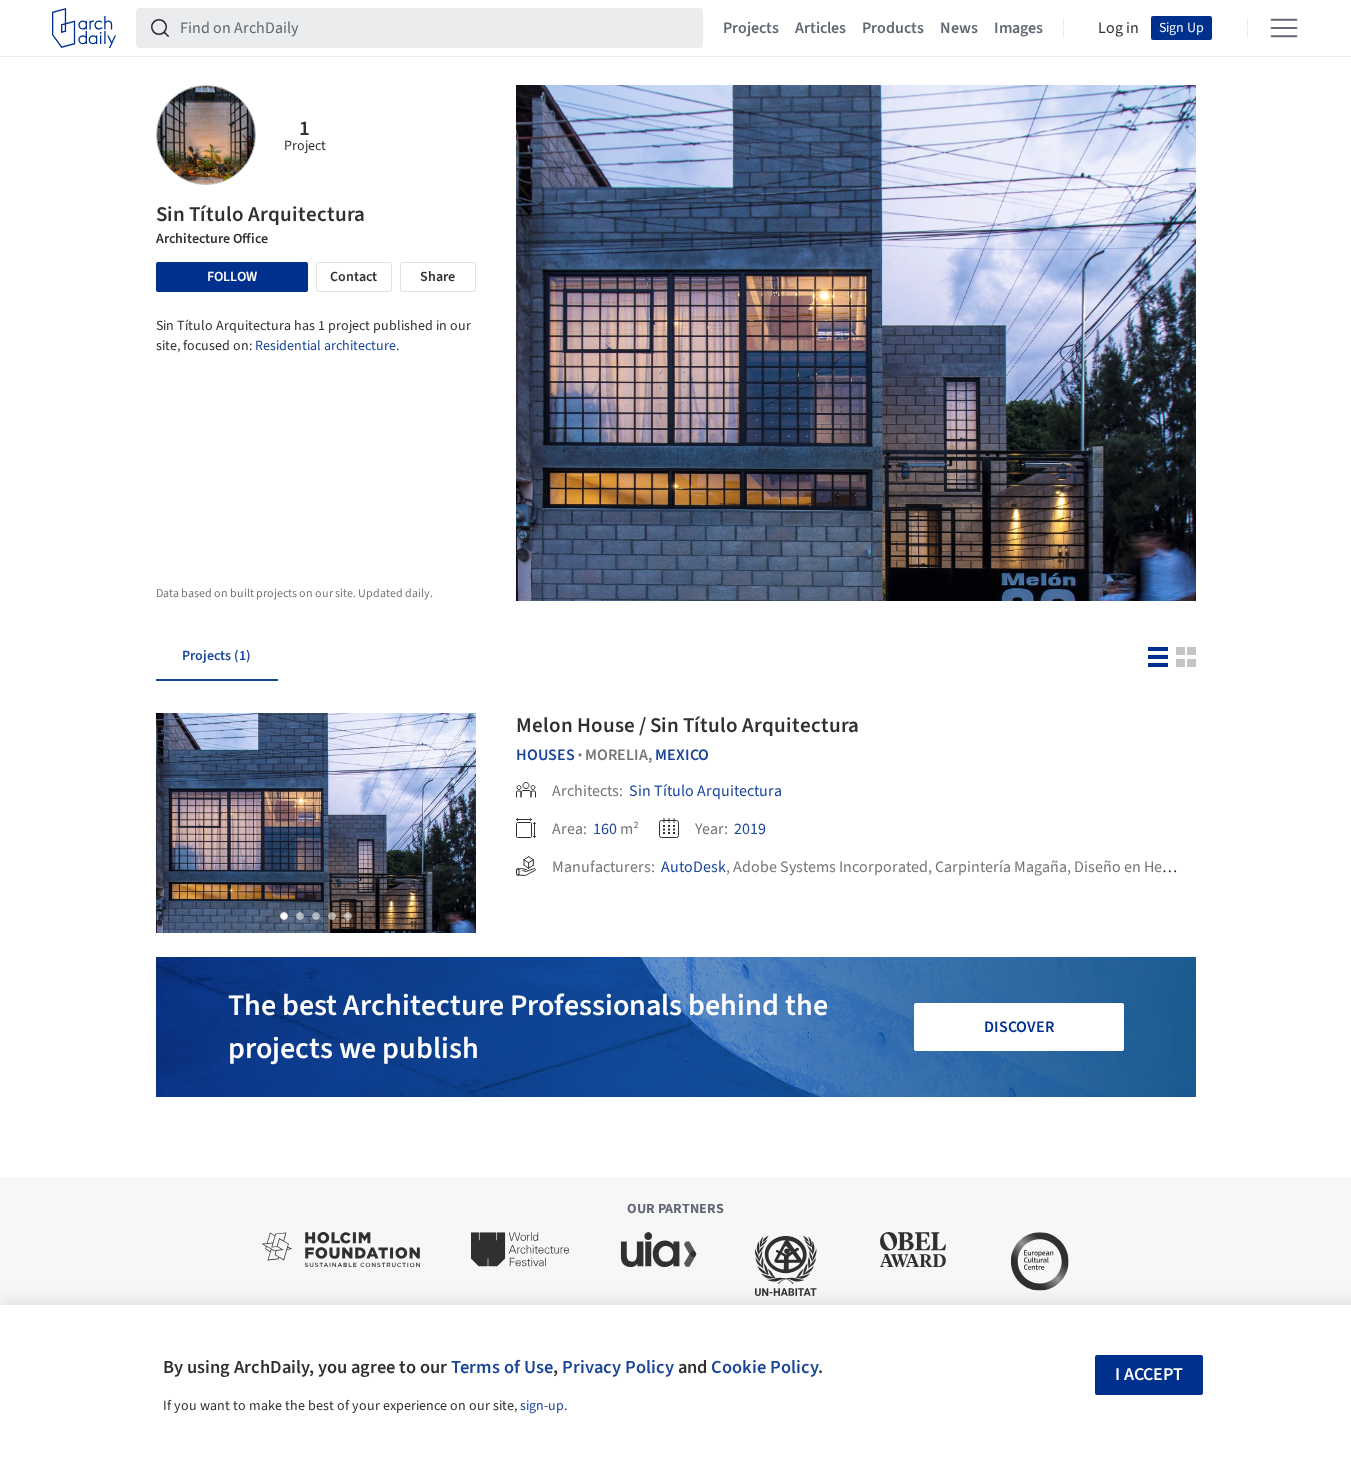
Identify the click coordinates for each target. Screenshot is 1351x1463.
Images (1018, 28)
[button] (284, 916)
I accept (1149, 1374)
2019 (750, 829)
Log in (1118, 28)
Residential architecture (325, 346)
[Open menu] (1284, 28)
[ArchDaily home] (84, 28)
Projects (751, 28)
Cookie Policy (764, 1367)
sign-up (542, 1406)
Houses (545, 755)
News (959, 28)
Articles (820, 28)
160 (605, 829)
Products (893, 28)
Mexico (682, 755)
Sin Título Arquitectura (705, 791)
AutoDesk (693, 867)
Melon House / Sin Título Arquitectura (687, 725)
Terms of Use (502, 1367)
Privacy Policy (618, 1367)
